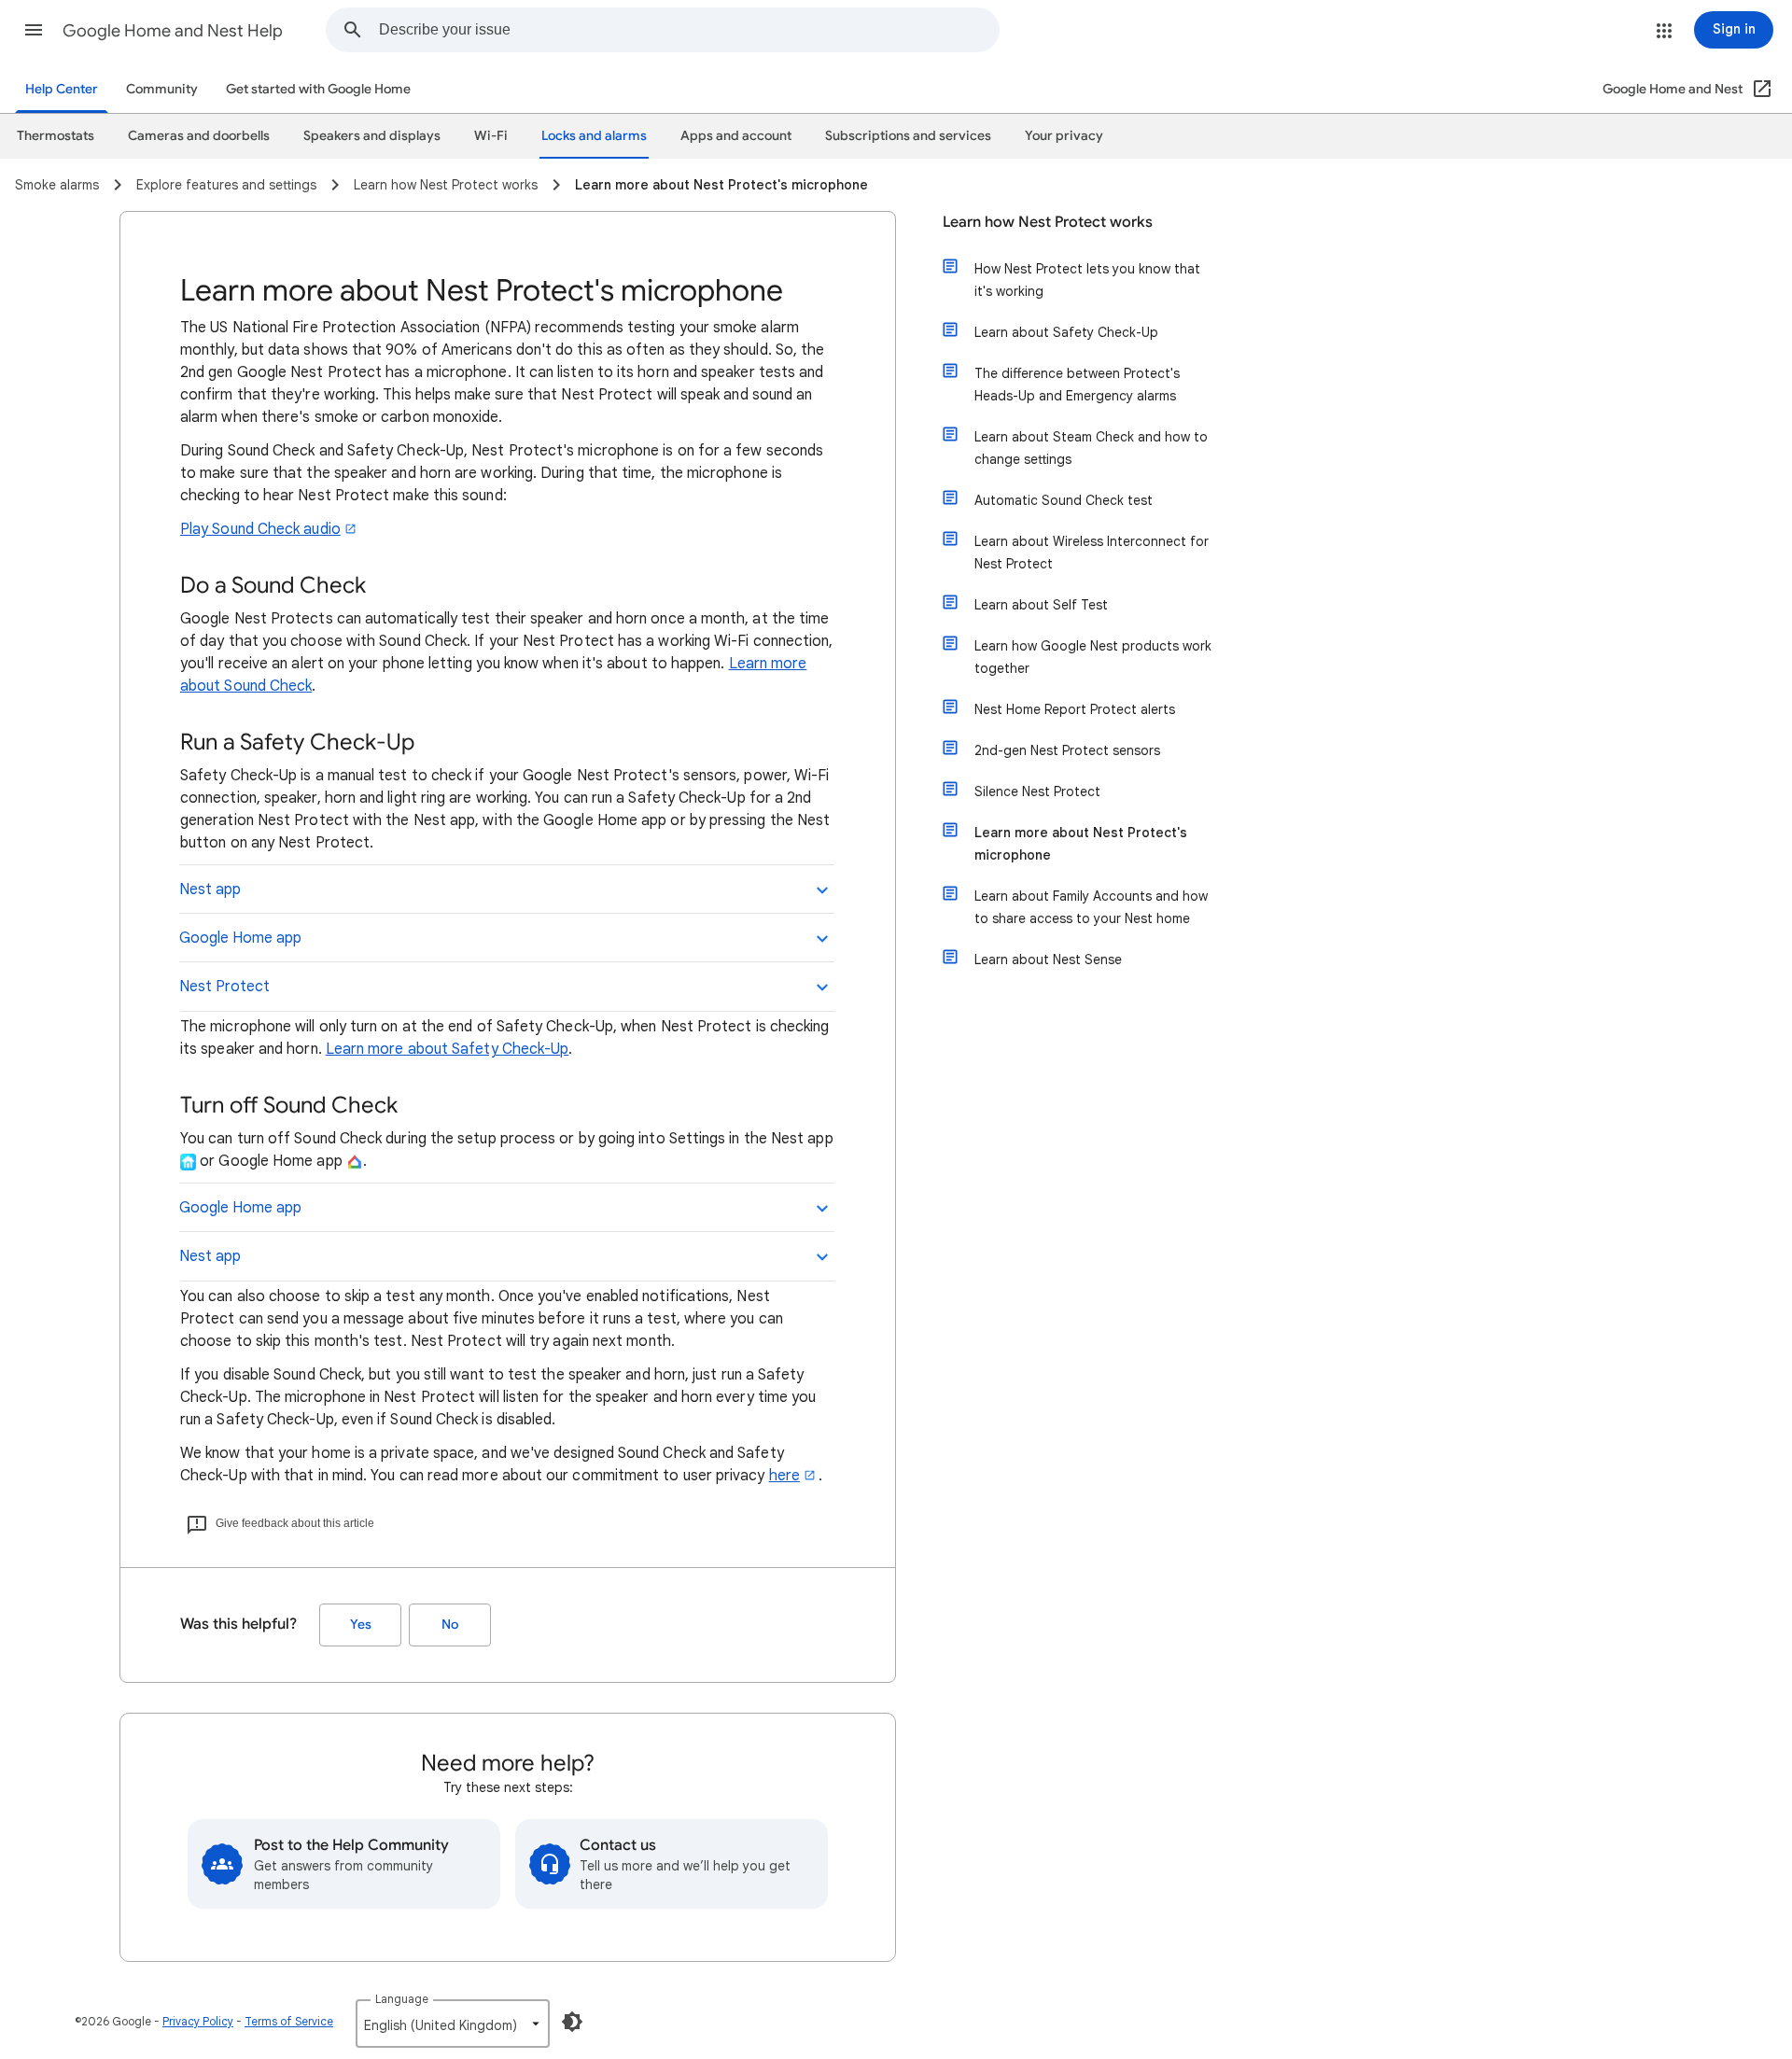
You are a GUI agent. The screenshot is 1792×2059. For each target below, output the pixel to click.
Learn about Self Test (1041, 605)
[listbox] (453, 2024)
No (450, 1625)
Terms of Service (289, 2021)
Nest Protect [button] (224, 987)
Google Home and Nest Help (173, 31)
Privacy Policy (198, 2021)
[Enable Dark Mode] (572, 2022)
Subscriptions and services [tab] (908, 136)
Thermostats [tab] (56, 136)
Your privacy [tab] (1064, 136)
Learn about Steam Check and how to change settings (1091, 448)
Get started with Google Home (318, 89)
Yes (361, 1625)
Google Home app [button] (240, 938)
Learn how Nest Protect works (1048, 222)
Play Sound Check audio (260, 529)
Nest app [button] (210, 889)
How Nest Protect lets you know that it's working (1087, 280)
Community (162, 89)
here (784, 1476)
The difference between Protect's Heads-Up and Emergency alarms (1077, 385)
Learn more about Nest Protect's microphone (1081, 844)
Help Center (62, 89)
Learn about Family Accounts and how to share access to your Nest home (1091, 907)
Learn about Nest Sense (1048, 959)
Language (402, 1999)
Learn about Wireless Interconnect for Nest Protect (1092, 553)
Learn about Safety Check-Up (1066, 332)
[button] (34, 30)
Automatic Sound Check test (1064, 500)
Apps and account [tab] (736, 136)
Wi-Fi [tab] (491, 136)
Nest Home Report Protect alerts (1075, 709)
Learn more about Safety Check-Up (448, 1049)
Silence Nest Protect (1037, 791)
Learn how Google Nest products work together (1093, 657)
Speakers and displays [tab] (372, 136)
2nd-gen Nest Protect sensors (1067, 750)
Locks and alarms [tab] (594, 136)
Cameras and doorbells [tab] (199, 136)
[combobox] (689, 30)
